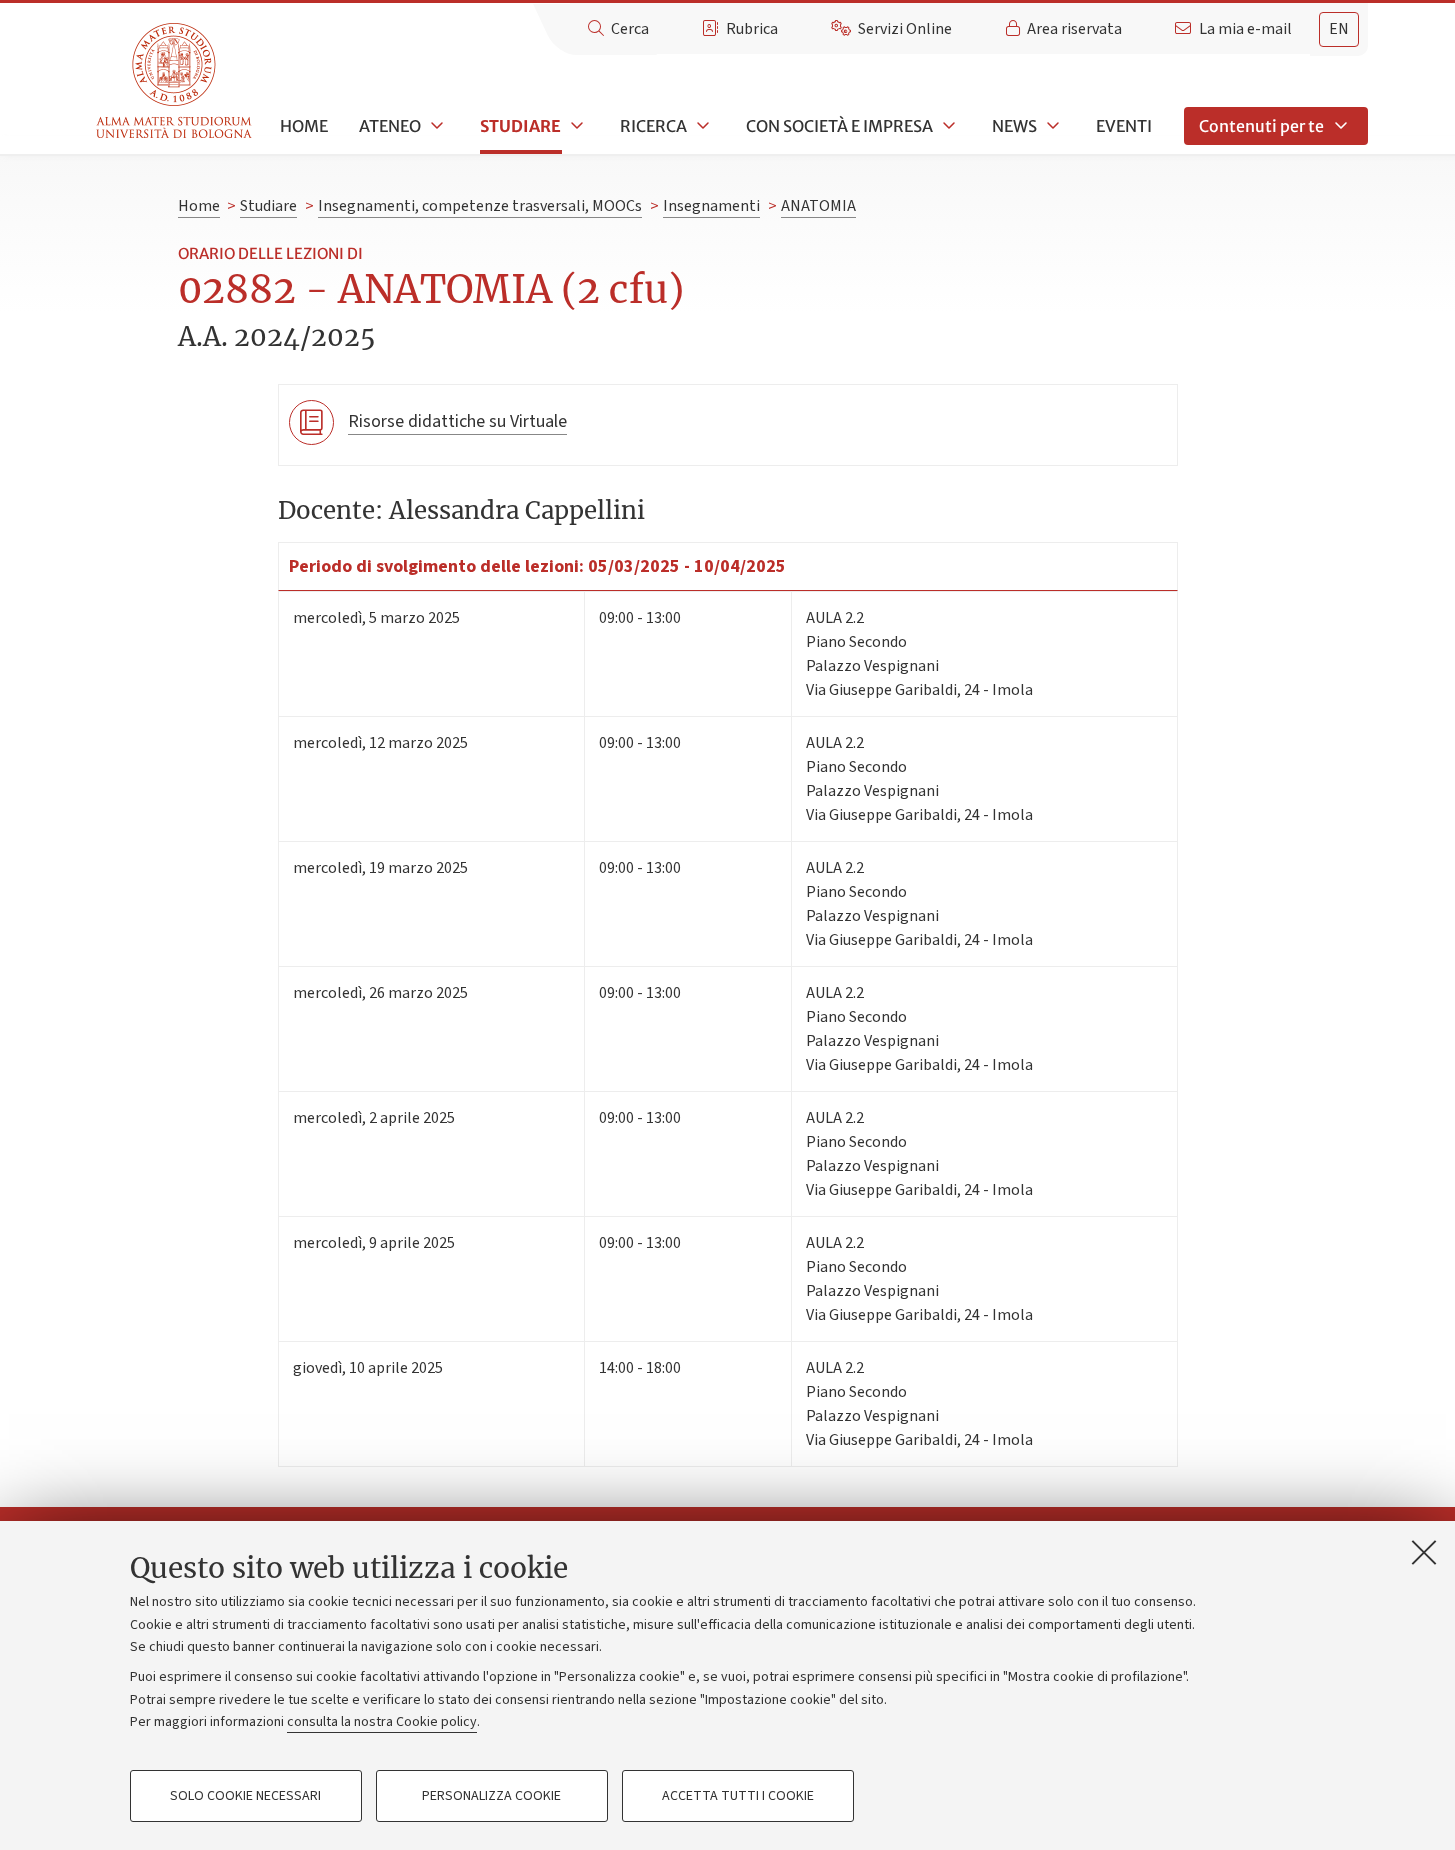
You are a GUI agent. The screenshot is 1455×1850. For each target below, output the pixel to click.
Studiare (520, 126)
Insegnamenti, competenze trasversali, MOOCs (480, 206)
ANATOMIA (818, 206)
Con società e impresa (839, 126)
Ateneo (390, 126)
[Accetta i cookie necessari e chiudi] (1424, 1552)
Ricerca (653, 126)
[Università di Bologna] (175, 81)
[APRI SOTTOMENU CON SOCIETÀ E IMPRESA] (947, 126)
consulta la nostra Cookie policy (382, 1722)
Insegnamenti (711, 206)
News (1014, 126)
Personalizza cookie (491, 1796)
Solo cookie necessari (245, 1796)
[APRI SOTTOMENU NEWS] (1051, 126)
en (1339, 29)
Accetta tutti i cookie (738, 1796)
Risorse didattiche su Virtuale (457, 421)
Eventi (1124, 126)
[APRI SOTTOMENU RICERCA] (701, 126)
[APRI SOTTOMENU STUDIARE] (575, 126)
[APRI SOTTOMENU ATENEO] (435, 126)
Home (304, 126)
